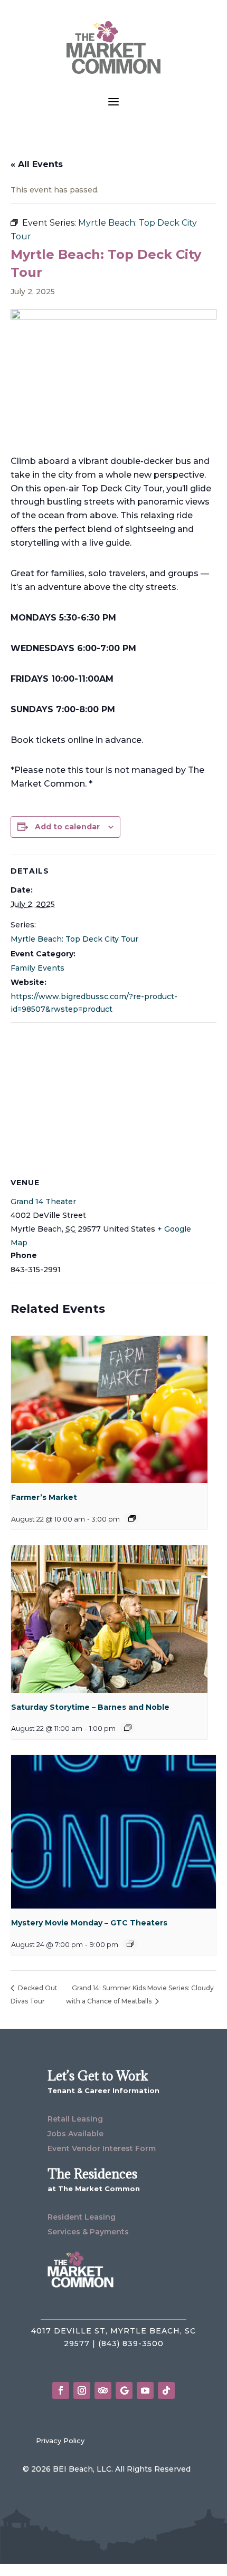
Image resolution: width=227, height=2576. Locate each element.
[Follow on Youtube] (145, 2390)
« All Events (37, 164)
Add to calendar (67, 827)
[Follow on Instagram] (82, 2390)
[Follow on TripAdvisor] (103, 2390)
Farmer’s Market (44, 1497)
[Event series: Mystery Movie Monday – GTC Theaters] (130, 1944)
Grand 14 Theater (43, 1202)
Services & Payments (88, 2232)
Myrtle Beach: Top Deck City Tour (74, 939)
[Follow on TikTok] (166, 2390)
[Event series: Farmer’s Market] (132, 1518)
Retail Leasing (75, 2119)
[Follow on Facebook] (61, 2390)
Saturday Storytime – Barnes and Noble (90, 1707)
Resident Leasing (82, 2217)
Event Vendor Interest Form (102, 2148)
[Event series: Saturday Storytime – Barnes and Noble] (128, 1728)
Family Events (37, 968)
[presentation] (109, 1410)
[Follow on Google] (124, 2390)
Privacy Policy (60, 2441)
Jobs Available (75, 2134)
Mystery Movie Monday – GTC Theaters (89, 1923)
